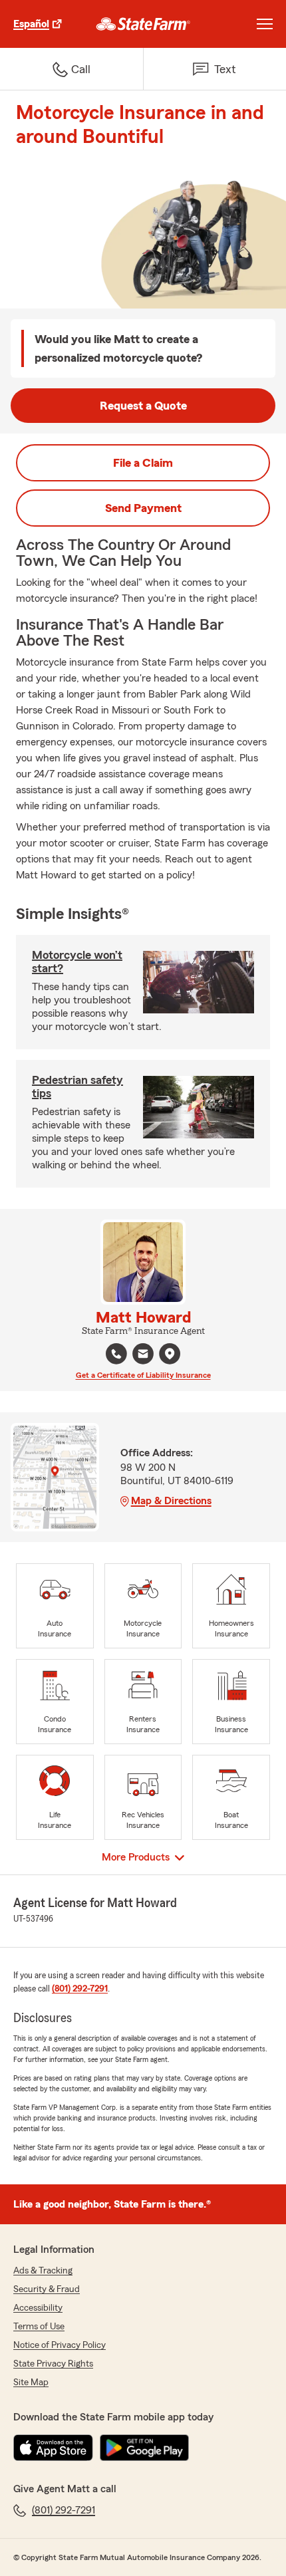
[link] (143, 24)
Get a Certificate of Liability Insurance (143, 1375)
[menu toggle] (265, 24)
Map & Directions (171, 1501)
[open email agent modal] (143, 1355)
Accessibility (38, 2308)
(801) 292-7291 (80, 1989)
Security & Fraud (47, 2289)
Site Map (31, 2383)
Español (31, 24)
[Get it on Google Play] (144, 2448)
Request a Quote (143, 406)
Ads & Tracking (43, 2271)
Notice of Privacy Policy (60, 2345)
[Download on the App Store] (53, 2448)
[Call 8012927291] (116, 1354)
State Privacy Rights (53, 2364)
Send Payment (143, 508)
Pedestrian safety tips (77, 1087)
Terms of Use (39, 2327)
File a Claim (143, 463)
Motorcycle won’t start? (77, 962)
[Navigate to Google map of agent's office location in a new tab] (170, 1354)
